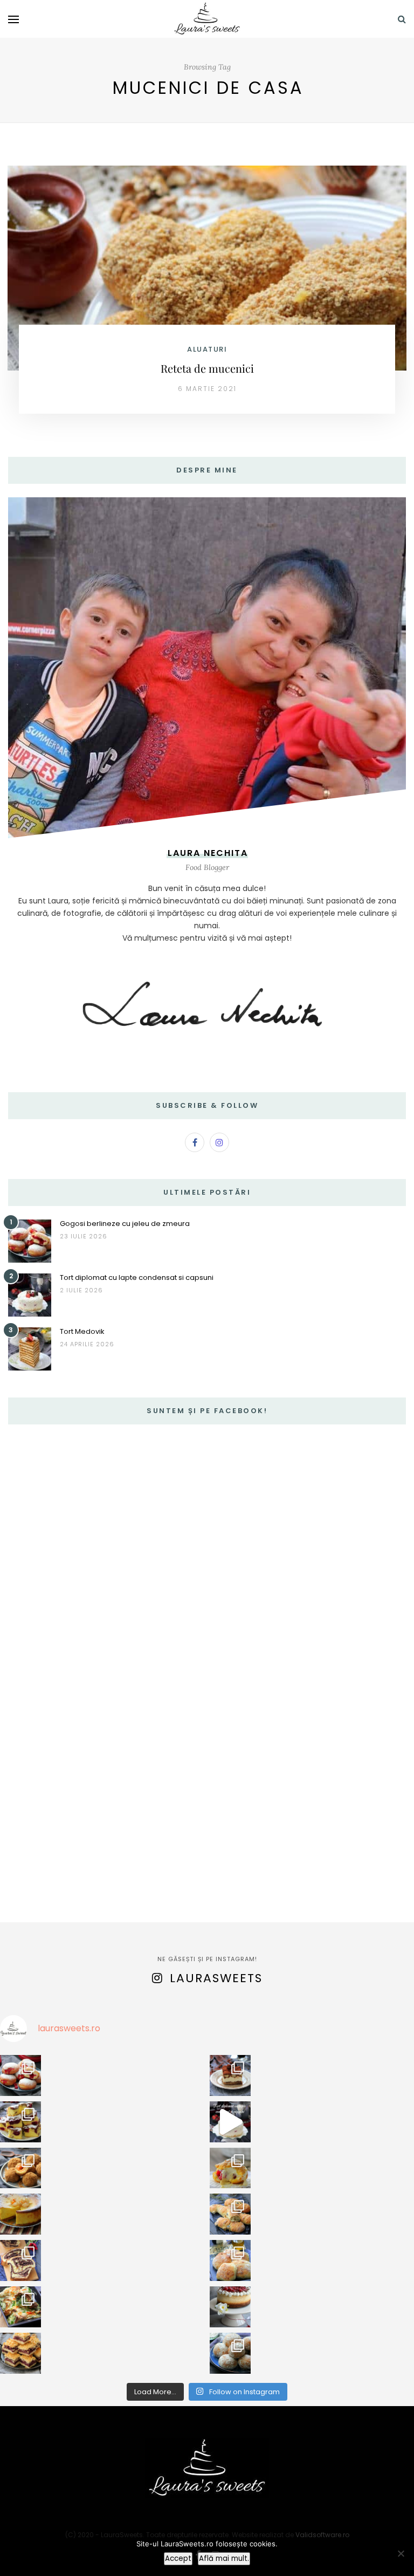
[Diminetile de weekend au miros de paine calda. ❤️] (230, 2260)
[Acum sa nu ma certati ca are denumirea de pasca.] (20, 2214)
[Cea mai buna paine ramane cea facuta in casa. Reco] (230, 2214)
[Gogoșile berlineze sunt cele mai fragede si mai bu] (20, 2075)
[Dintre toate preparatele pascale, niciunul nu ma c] (20, 2260)
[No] (401, 2553)
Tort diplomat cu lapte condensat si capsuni (137, 1277)
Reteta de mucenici (207, 368)
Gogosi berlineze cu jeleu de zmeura (125, 1224)
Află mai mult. (224, 2558)
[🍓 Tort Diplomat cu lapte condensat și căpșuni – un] (230, 2122)
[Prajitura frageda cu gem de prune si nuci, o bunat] (20, 2353)
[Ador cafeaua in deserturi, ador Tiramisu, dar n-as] (230, 2075)
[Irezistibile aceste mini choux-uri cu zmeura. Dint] (230, 2168)
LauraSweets (216, 1978)
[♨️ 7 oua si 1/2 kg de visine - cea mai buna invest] (20, 2122)
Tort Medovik (82, 1331)
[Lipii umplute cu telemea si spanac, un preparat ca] (20, 2307)
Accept (178, 2558)
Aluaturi (207, 349)
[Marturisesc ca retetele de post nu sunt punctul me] (230, 2353)
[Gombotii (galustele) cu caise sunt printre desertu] (20, 2168)
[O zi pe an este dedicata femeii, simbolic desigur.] (230, 2307)
